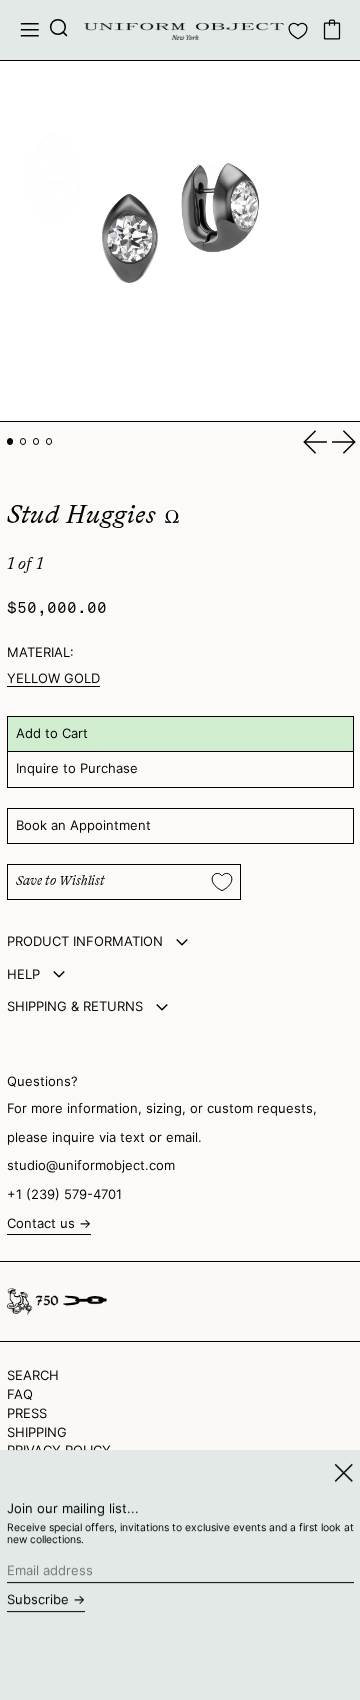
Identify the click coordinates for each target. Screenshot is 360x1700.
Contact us (41, 1223)
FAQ (20, 1394)
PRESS (27, 1413)
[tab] (10, 441)
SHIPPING (37, 1432)
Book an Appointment (83, 825)
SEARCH (33, 1375)
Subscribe (38, 1599)
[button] (59, 30)
